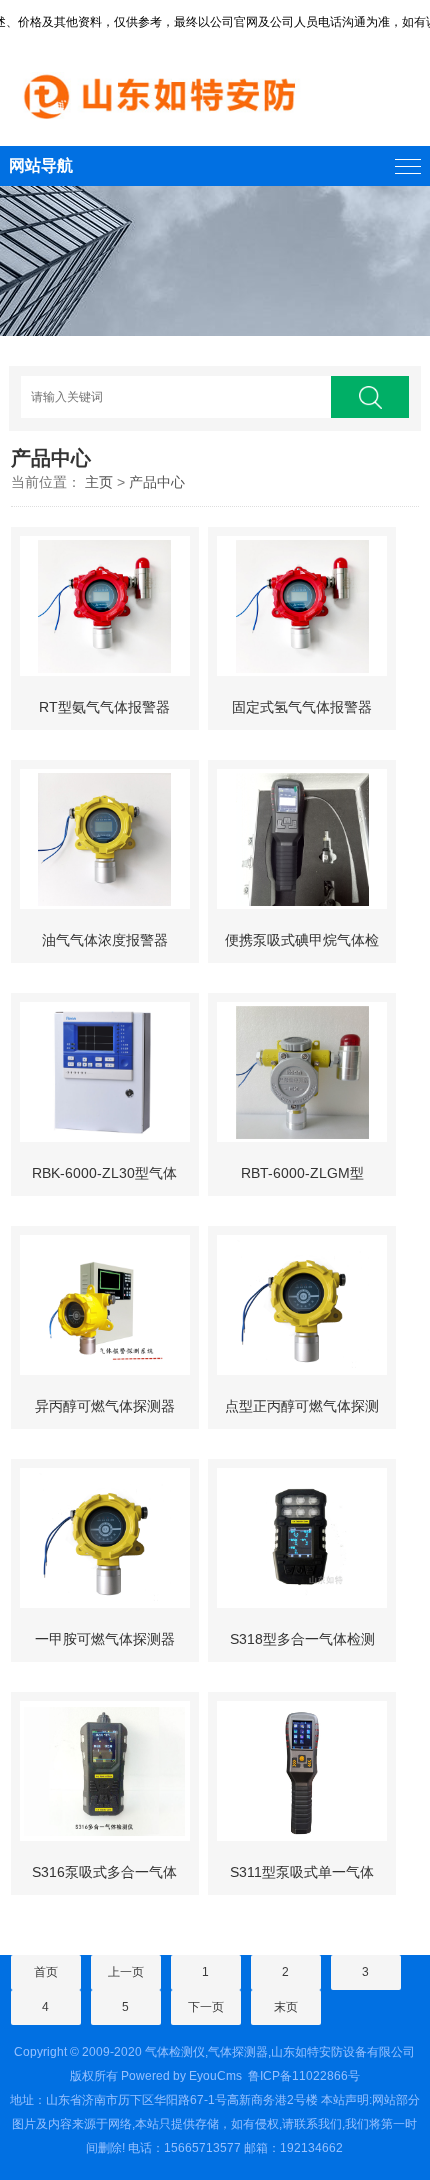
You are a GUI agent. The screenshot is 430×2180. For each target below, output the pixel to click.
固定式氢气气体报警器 (302, 707)
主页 (99, 482)
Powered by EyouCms (180, 2076)
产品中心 (157, 482)
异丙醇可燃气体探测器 (105, 1406)
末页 (286, 2007)
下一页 (206, 2007)
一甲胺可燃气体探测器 (105, 1639)
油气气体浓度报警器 (105, 940)
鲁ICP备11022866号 (304, 2076)
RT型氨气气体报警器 (104, 707)
